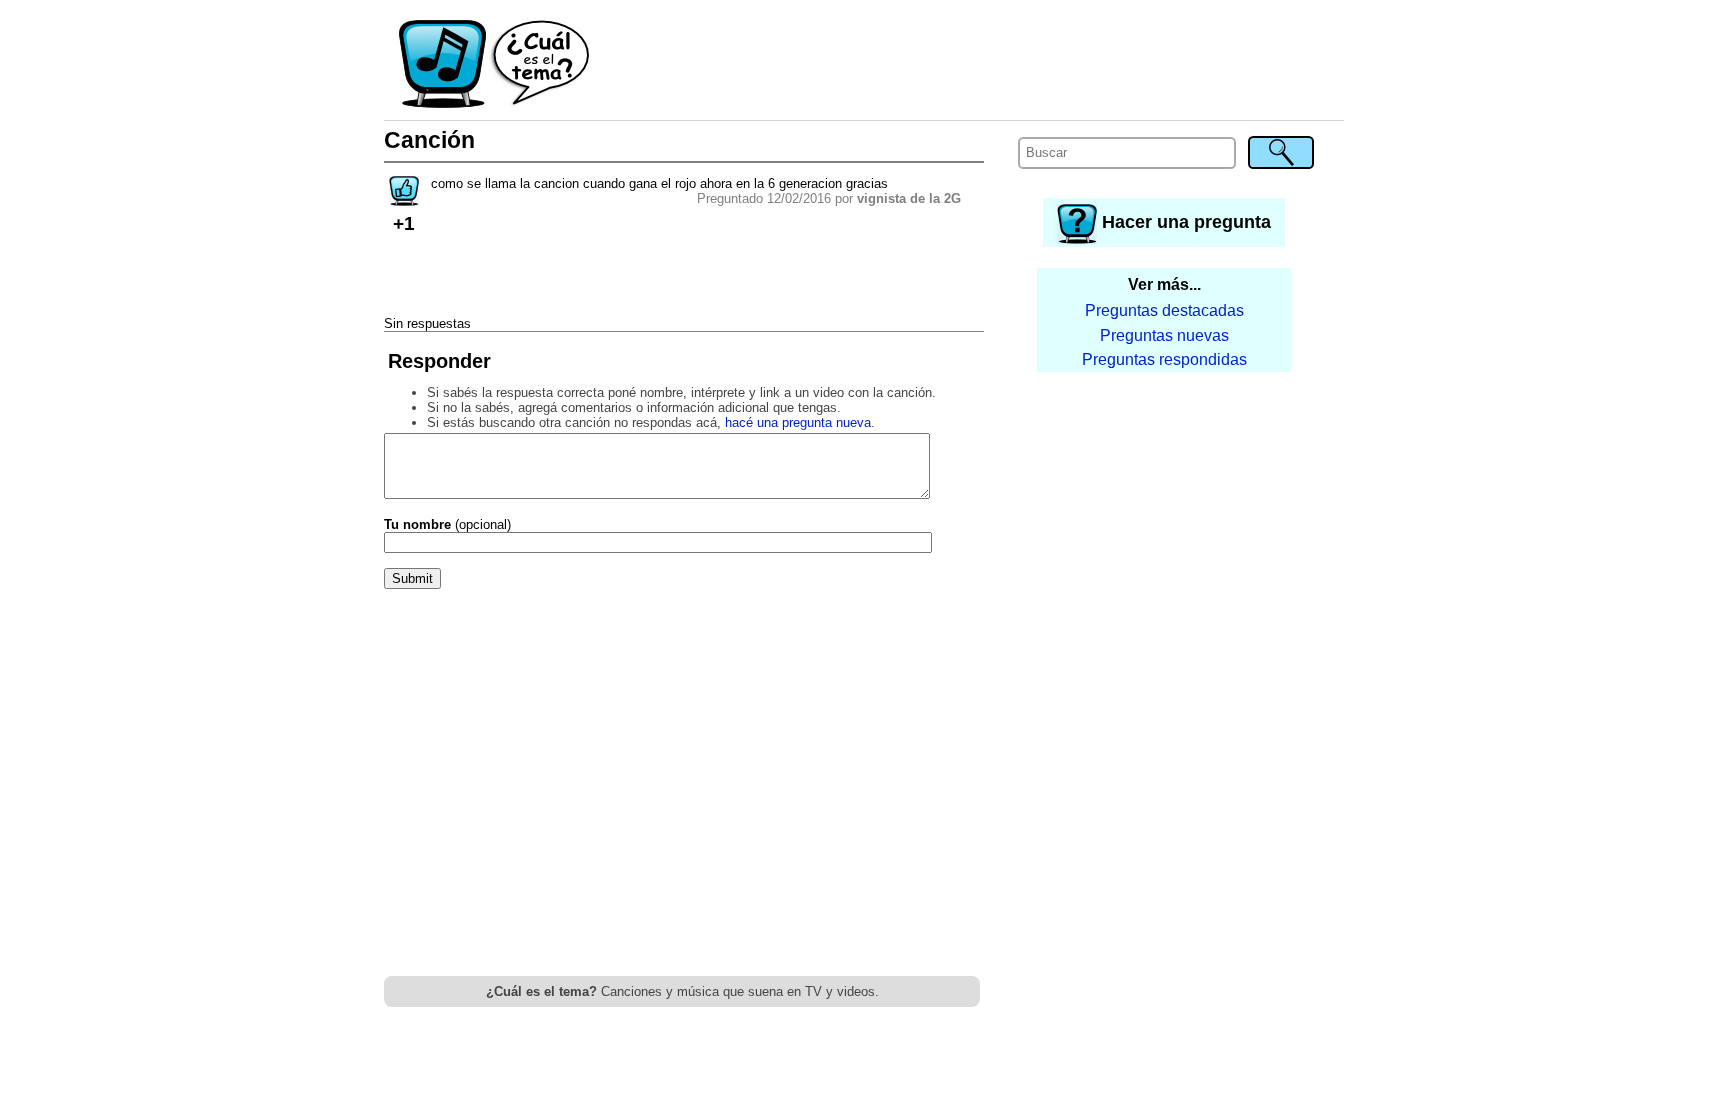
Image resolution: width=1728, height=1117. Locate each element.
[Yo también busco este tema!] (404, 199)
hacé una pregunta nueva (798, 422)
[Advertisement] (968, 65)
